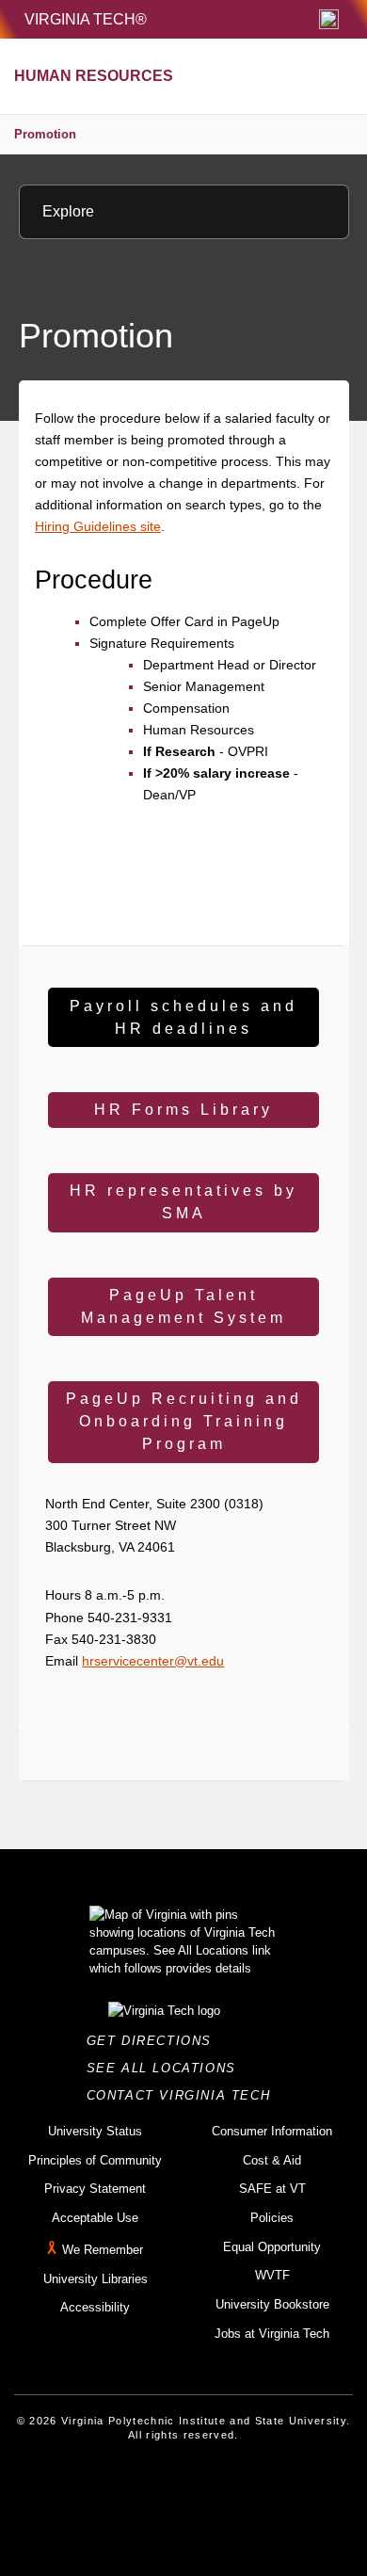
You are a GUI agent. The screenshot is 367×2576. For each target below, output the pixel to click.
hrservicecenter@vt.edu (153, 1661)
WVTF (272, 2275)
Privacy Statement (95, 2189)
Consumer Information (272, 2131)
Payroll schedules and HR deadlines (183, 1017)
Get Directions (155, 2041)
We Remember (103, 2250)
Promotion (45, 134)
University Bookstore (272, 2304)
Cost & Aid (272, 2160)
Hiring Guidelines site (98, 526)
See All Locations (167, 2068)
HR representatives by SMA (183, 1202)
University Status (95, 2131)
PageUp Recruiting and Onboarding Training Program (184, 1421)
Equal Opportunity (272, 2247)
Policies (272, 2218)
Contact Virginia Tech (184, 2095)
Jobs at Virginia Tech (272, 2334)
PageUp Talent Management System (183, 1306)
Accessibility (95, 2307)
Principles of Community (95, 2160)
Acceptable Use (95, 2218)
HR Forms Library (183, 1110)
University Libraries (96, 2279)
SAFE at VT (272, 2189)
